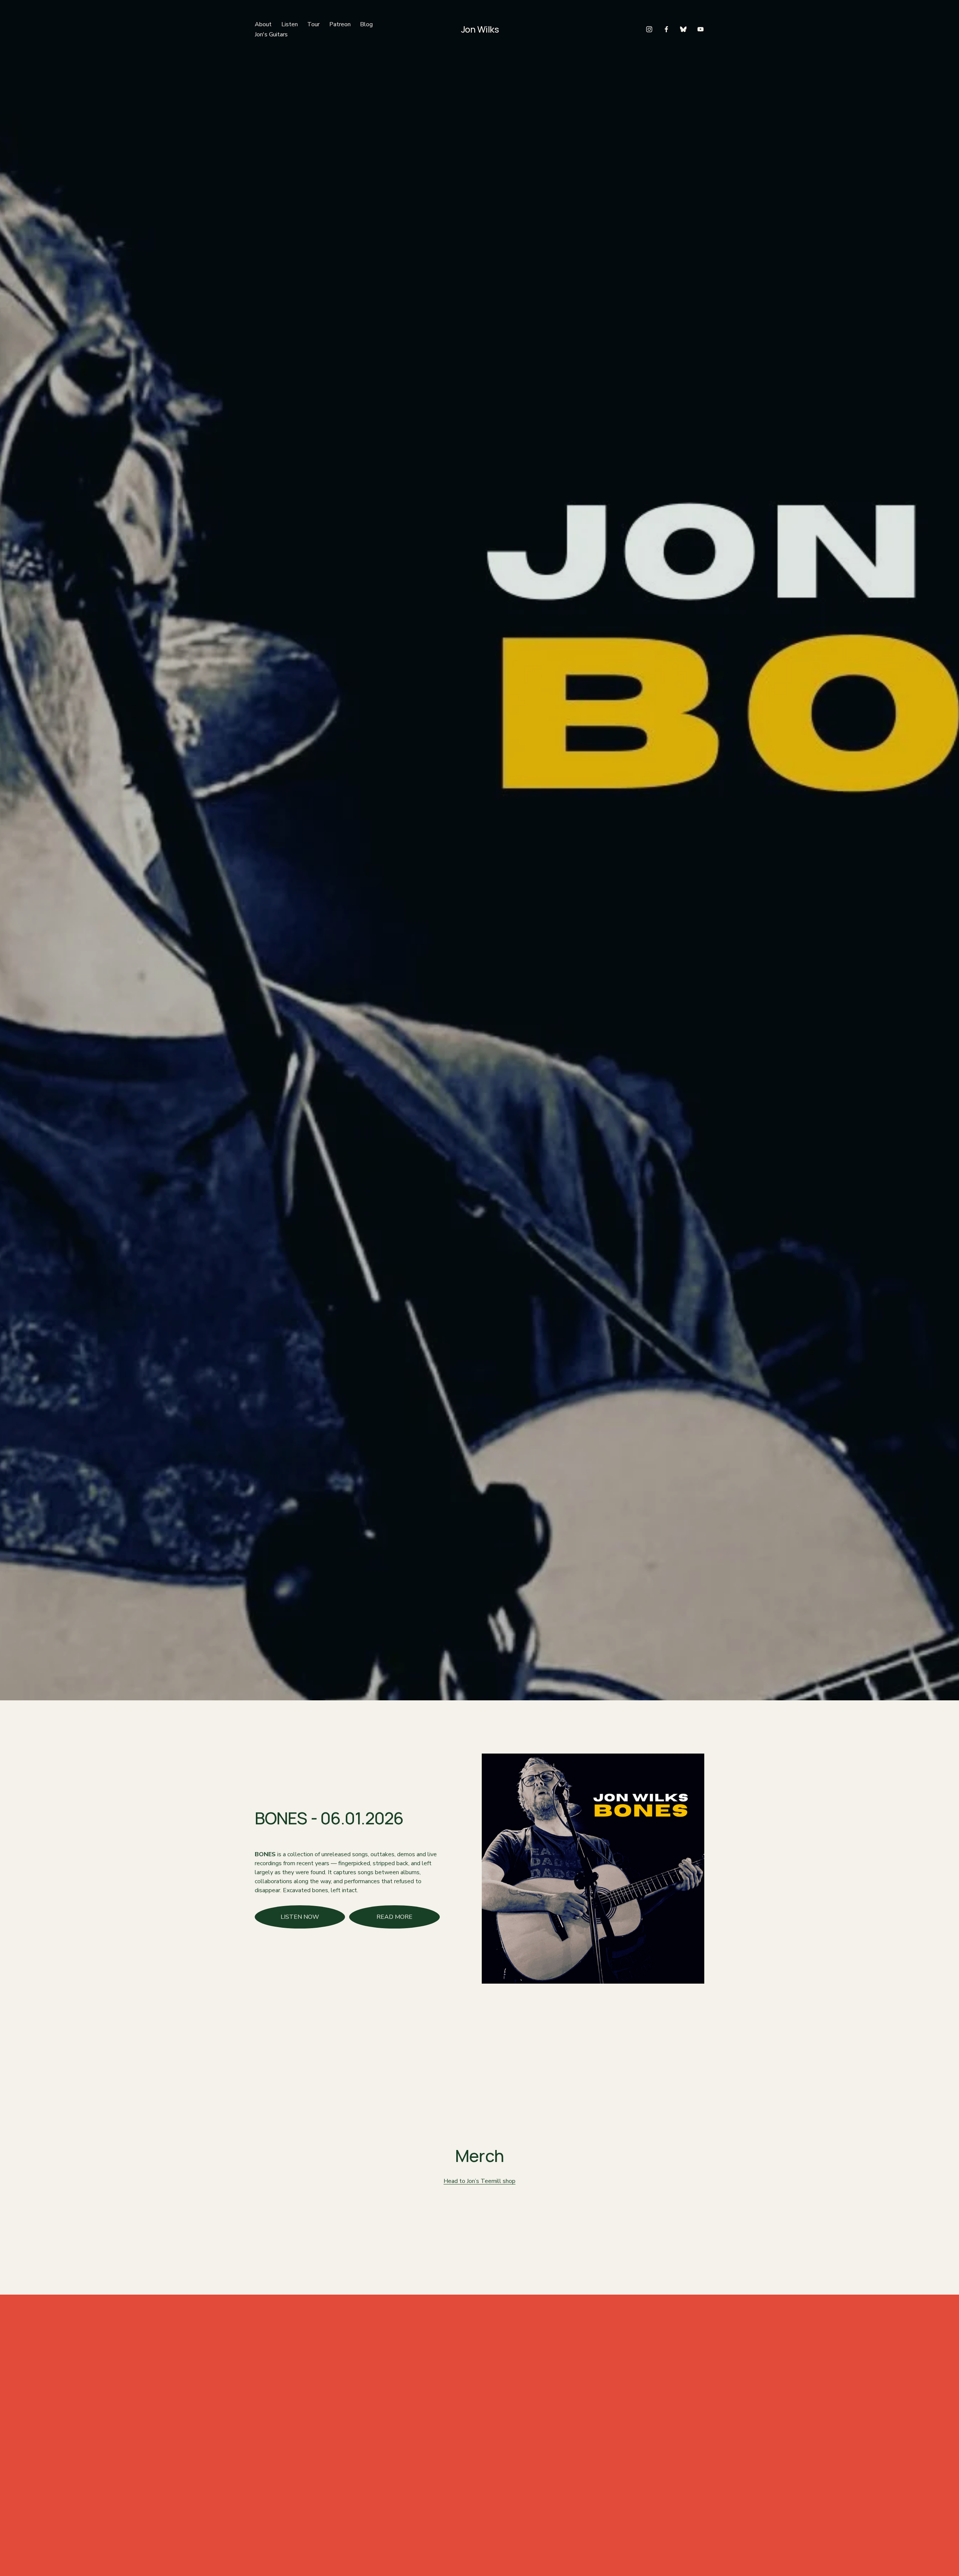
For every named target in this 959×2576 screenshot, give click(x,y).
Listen (290, 24)
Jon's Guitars (271, 34)
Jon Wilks (480, 29)
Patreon (340, 24)
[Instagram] (649, 29)
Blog (366, 24)
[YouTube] (701, 29)
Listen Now (300, 1917)
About (263, 24)
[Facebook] (666, 29)
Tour (313, 24)
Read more (394, 1917)
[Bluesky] (683, 29)
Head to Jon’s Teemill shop (479, 2181)
